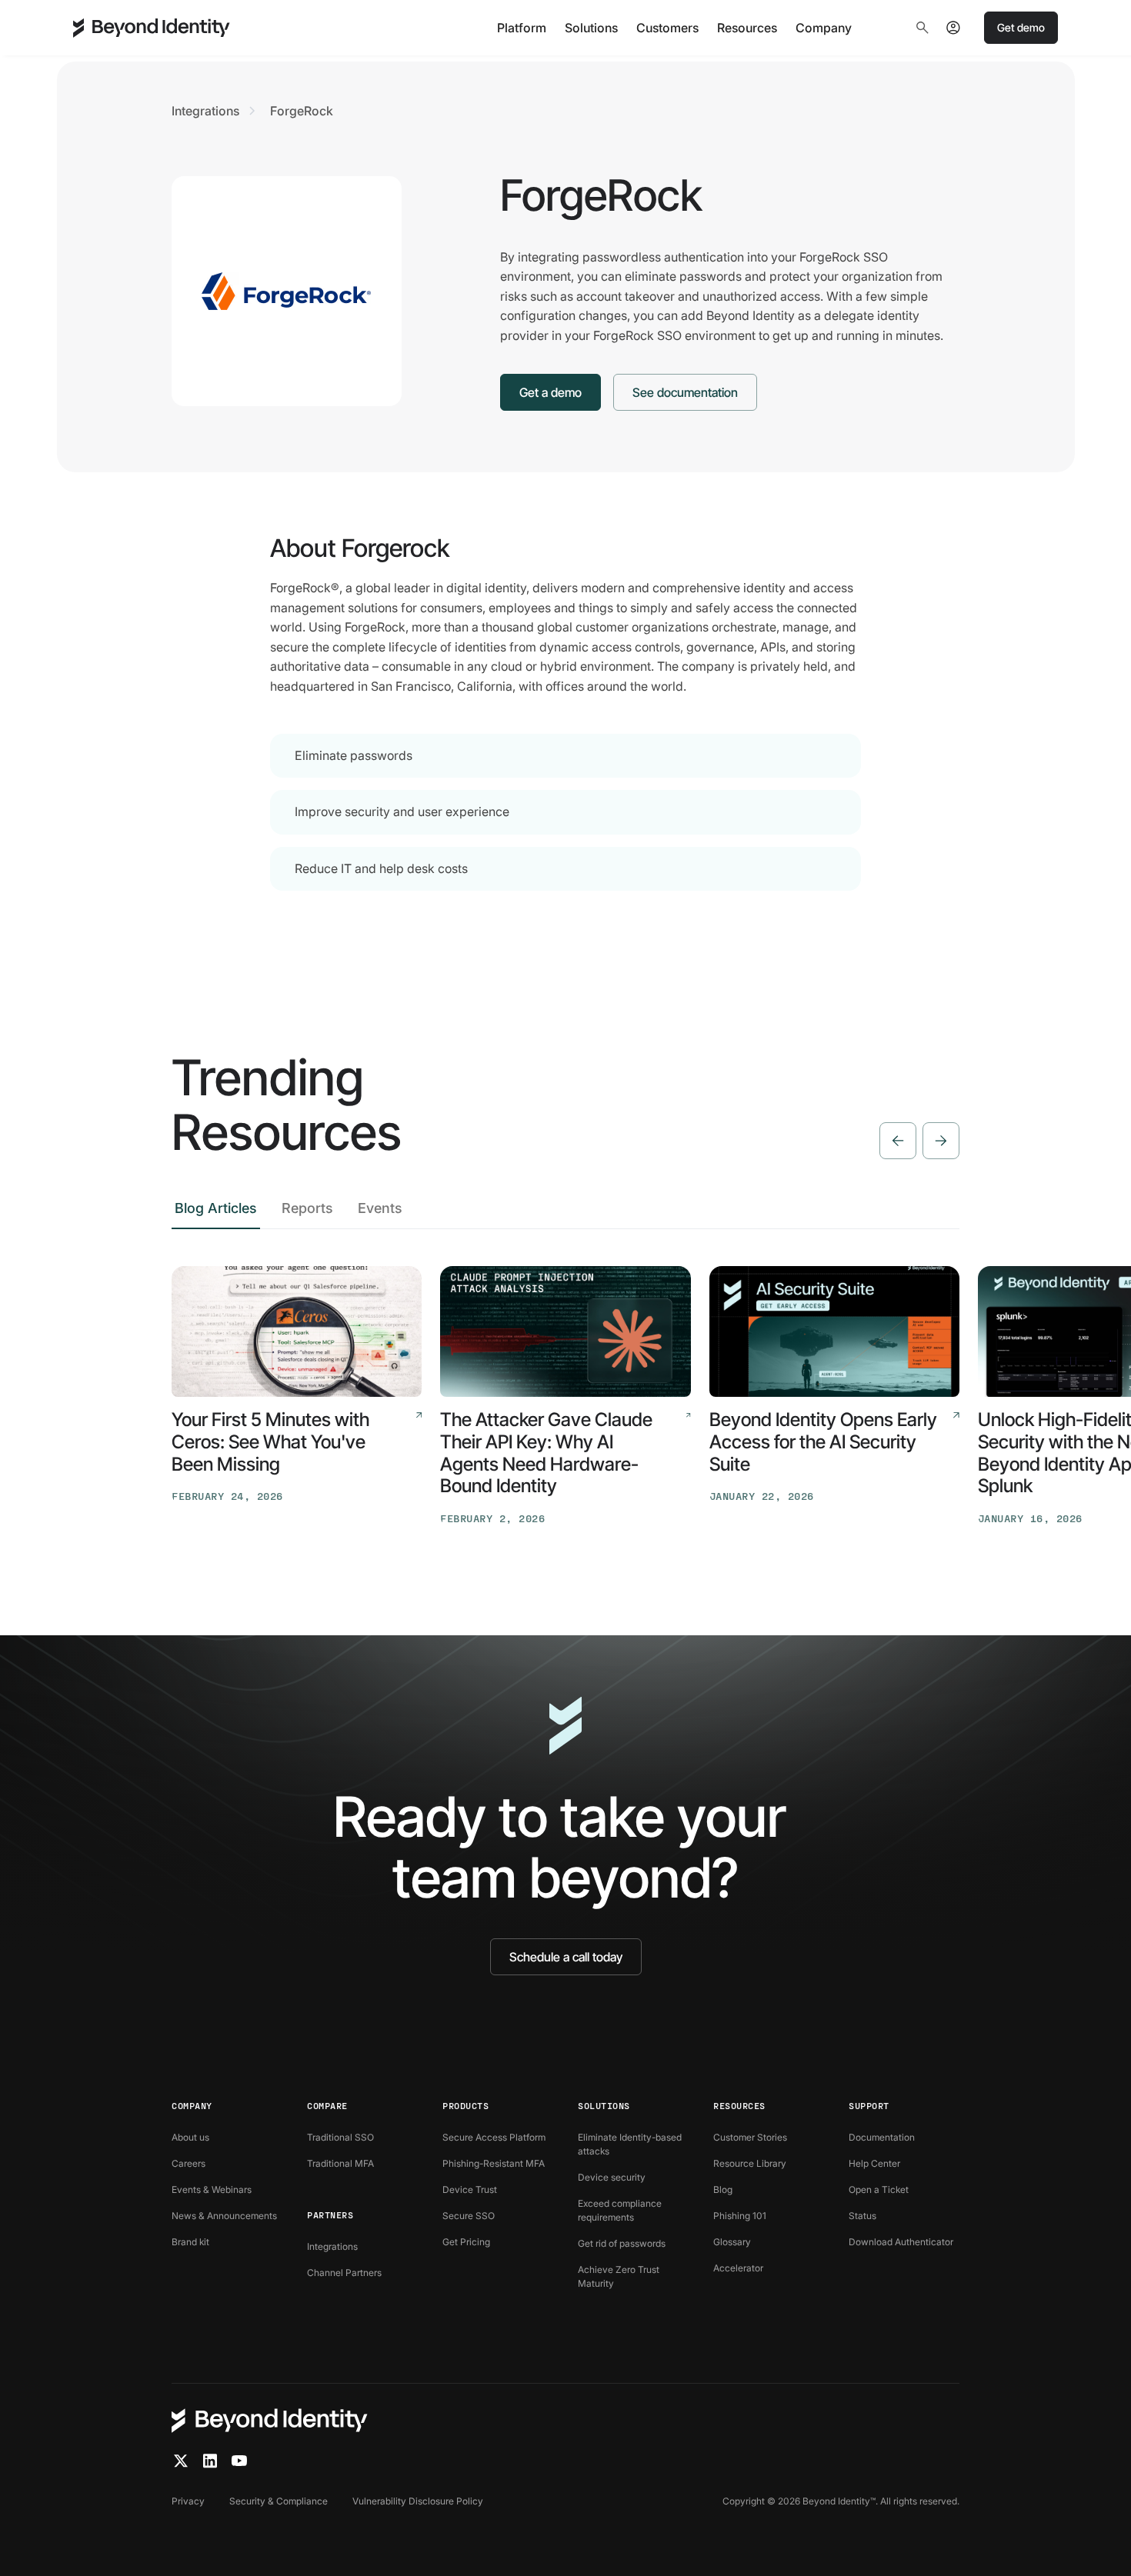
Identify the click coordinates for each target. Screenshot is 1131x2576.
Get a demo (550, 392)
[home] (152, 28)
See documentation (685, 392)
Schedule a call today (566, 1957)
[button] (522, 28)
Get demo (1021, 27)
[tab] (216, 1213)
